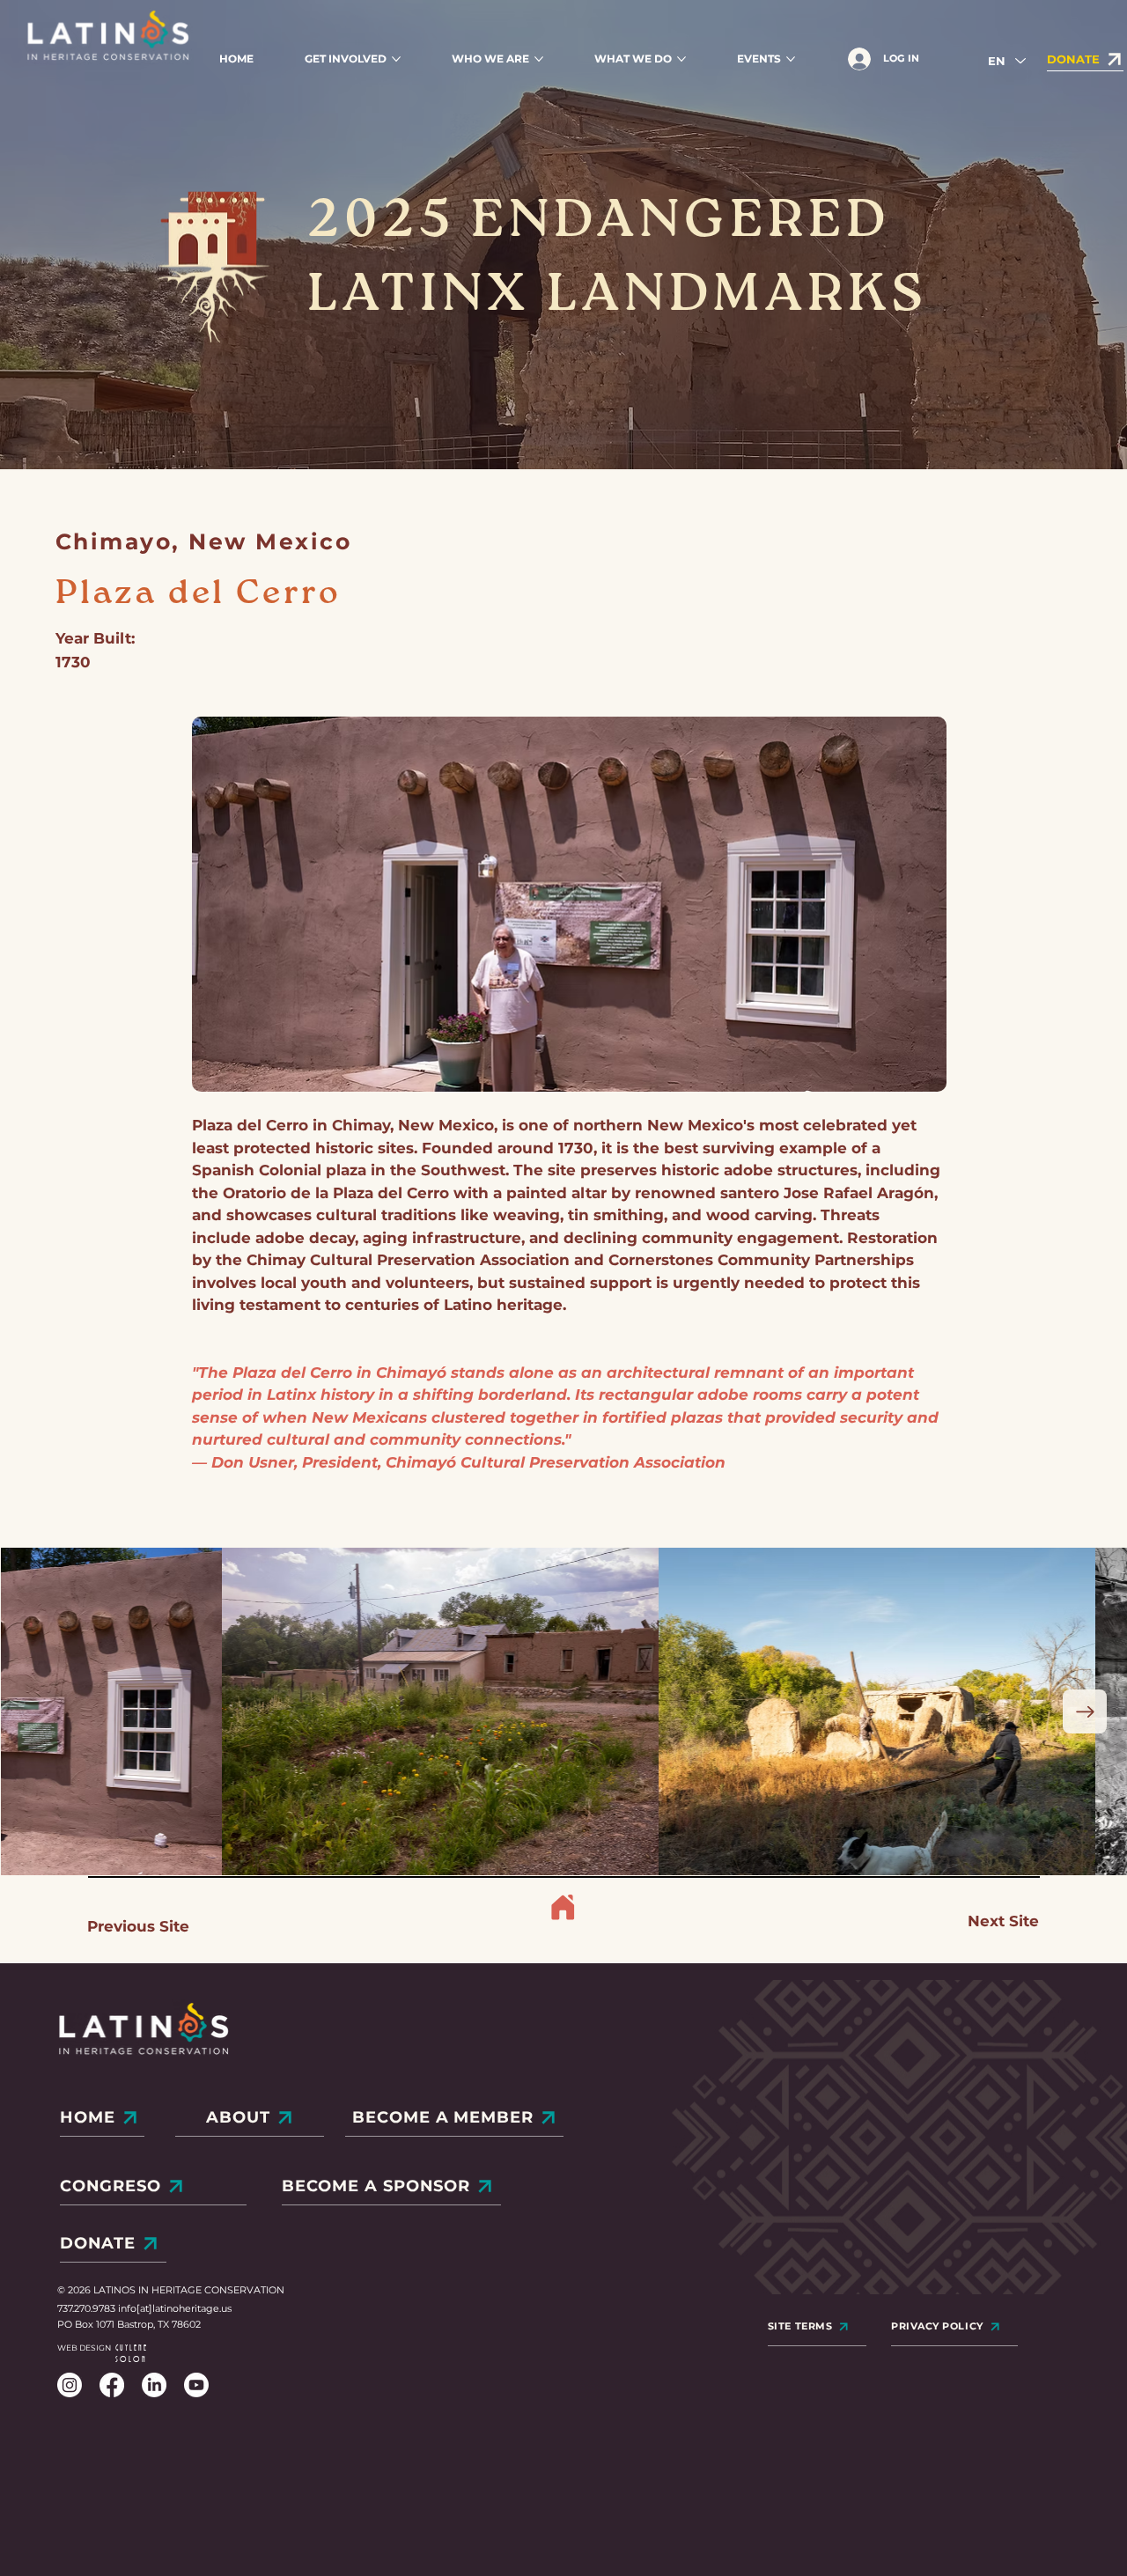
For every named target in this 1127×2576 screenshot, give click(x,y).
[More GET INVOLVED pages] (396, 59)
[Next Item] (1085, 1711)
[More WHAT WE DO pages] (681, 59)
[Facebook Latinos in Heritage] (112, 2385)
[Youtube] (196, 2385)
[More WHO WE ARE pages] (539, 59)
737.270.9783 (88, 2308)
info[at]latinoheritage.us (175, 2308)
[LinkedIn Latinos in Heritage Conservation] (154, 2385)
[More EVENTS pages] (791, 59)
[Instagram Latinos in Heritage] (70, 2385)
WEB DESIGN (84, 2348)
